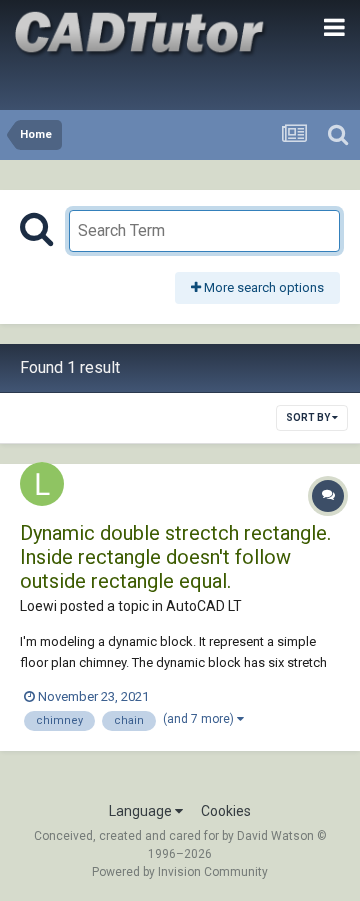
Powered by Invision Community (180, 872)
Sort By (309, 417)
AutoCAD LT (204, 606)
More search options (262, 287)
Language (142, 811)
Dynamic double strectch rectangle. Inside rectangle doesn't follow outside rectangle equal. (175, 557)
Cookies (226, 811)
